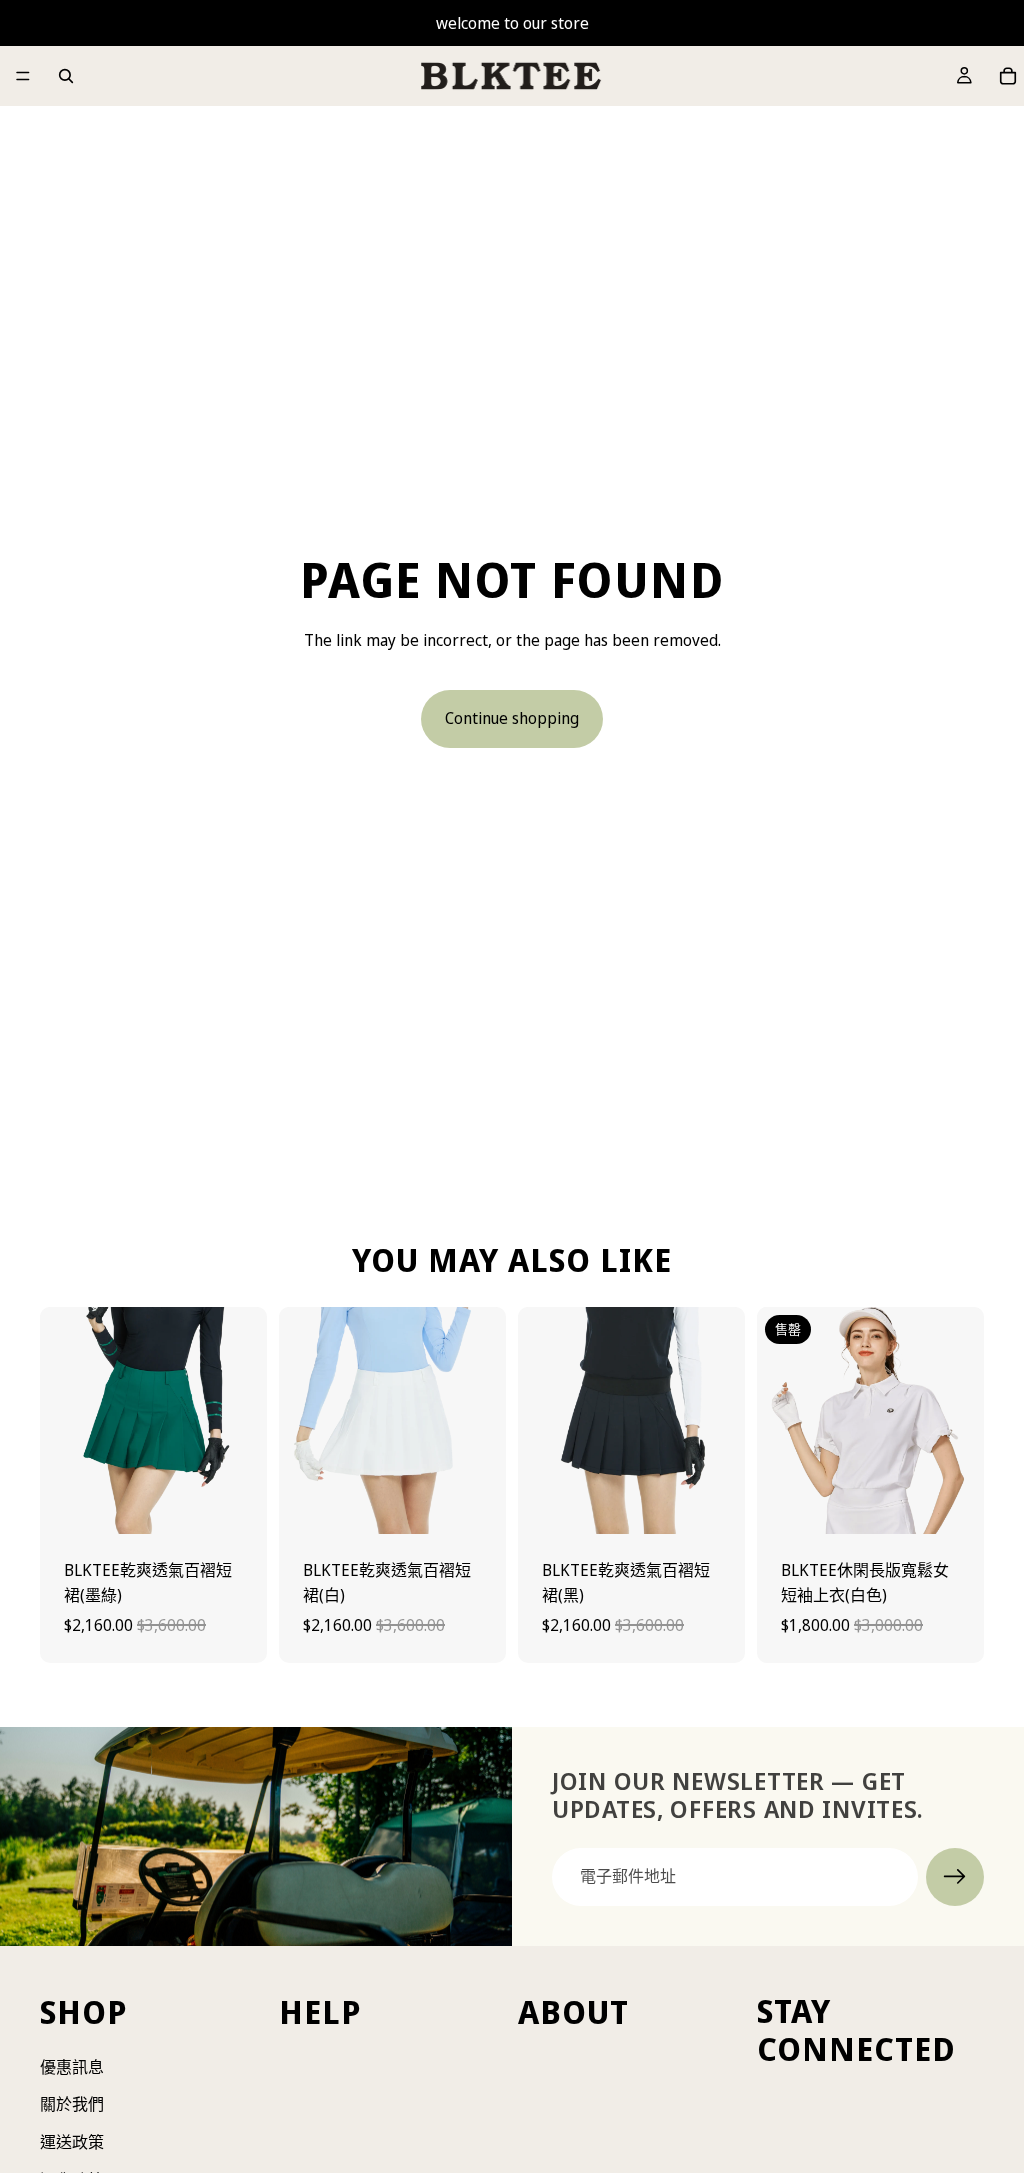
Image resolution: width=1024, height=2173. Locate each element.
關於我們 (72, 2105)
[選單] (23, 76)
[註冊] (955, 1877)
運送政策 (72, 2142)
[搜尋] (66, 76)
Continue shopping (512, 718)
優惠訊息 (72, 2067)
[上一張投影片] (62, 1420)
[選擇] (236, 1503)
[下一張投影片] (245, 1420)
